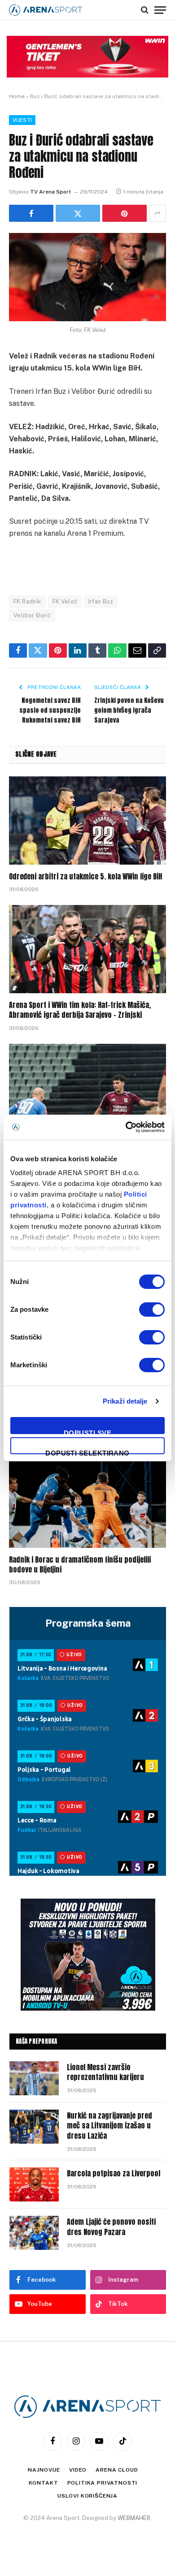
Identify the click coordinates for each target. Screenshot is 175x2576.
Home (17, 96)
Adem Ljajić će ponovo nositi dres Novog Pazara (111, 2227)
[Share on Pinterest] (125, 213)
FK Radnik (27, 601)
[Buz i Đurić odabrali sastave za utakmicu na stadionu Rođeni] (87, 277)
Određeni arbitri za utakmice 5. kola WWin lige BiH (85, 876)
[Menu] (160, 10)
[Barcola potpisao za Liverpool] (34, 2184)
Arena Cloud (117, 2470)
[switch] (152, 1310)
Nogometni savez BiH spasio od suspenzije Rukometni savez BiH (50, 710)
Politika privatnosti (103, 2483)
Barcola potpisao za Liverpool (114, 2173)
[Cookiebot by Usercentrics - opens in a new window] (126, 1127)
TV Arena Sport (50, 192)
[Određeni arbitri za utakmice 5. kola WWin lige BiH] (87, 821)
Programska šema (88, 1623)
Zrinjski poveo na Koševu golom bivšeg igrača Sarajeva (129, 710)
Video (78, 2470)
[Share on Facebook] (31, 213)
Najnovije (44, 2470)
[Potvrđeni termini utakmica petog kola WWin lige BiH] (87, 1088)
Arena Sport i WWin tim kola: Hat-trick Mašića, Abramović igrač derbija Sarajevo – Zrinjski (80, 1010)
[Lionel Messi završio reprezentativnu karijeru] (34, 2078)
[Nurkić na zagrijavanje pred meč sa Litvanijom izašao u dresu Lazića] (34, 2127)
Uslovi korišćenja (87, 2496)
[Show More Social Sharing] (157, 213)
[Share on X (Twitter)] (78, 213)
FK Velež (65, 601)
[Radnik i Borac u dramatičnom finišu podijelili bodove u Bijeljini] (87, 1504)
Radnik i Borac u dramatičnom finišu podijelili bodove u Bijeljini (80, 1564)
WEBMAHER (134, 2518)
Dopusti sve (87, 1432)
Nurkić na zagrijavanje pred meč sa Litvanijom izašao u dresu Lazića (109, 2126)
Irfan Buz (101, 601)
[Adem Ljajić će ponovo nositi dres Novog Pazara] (34, 2233)
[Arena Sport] (46, 10)
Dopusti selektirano (87, 1452)
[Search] (145, 10)
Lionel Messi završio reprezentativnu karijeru (105, 2072)
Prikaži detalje (125, 1401)
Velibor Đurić (32, 615)
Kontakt (44, 2483)
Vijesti (22, 120)
